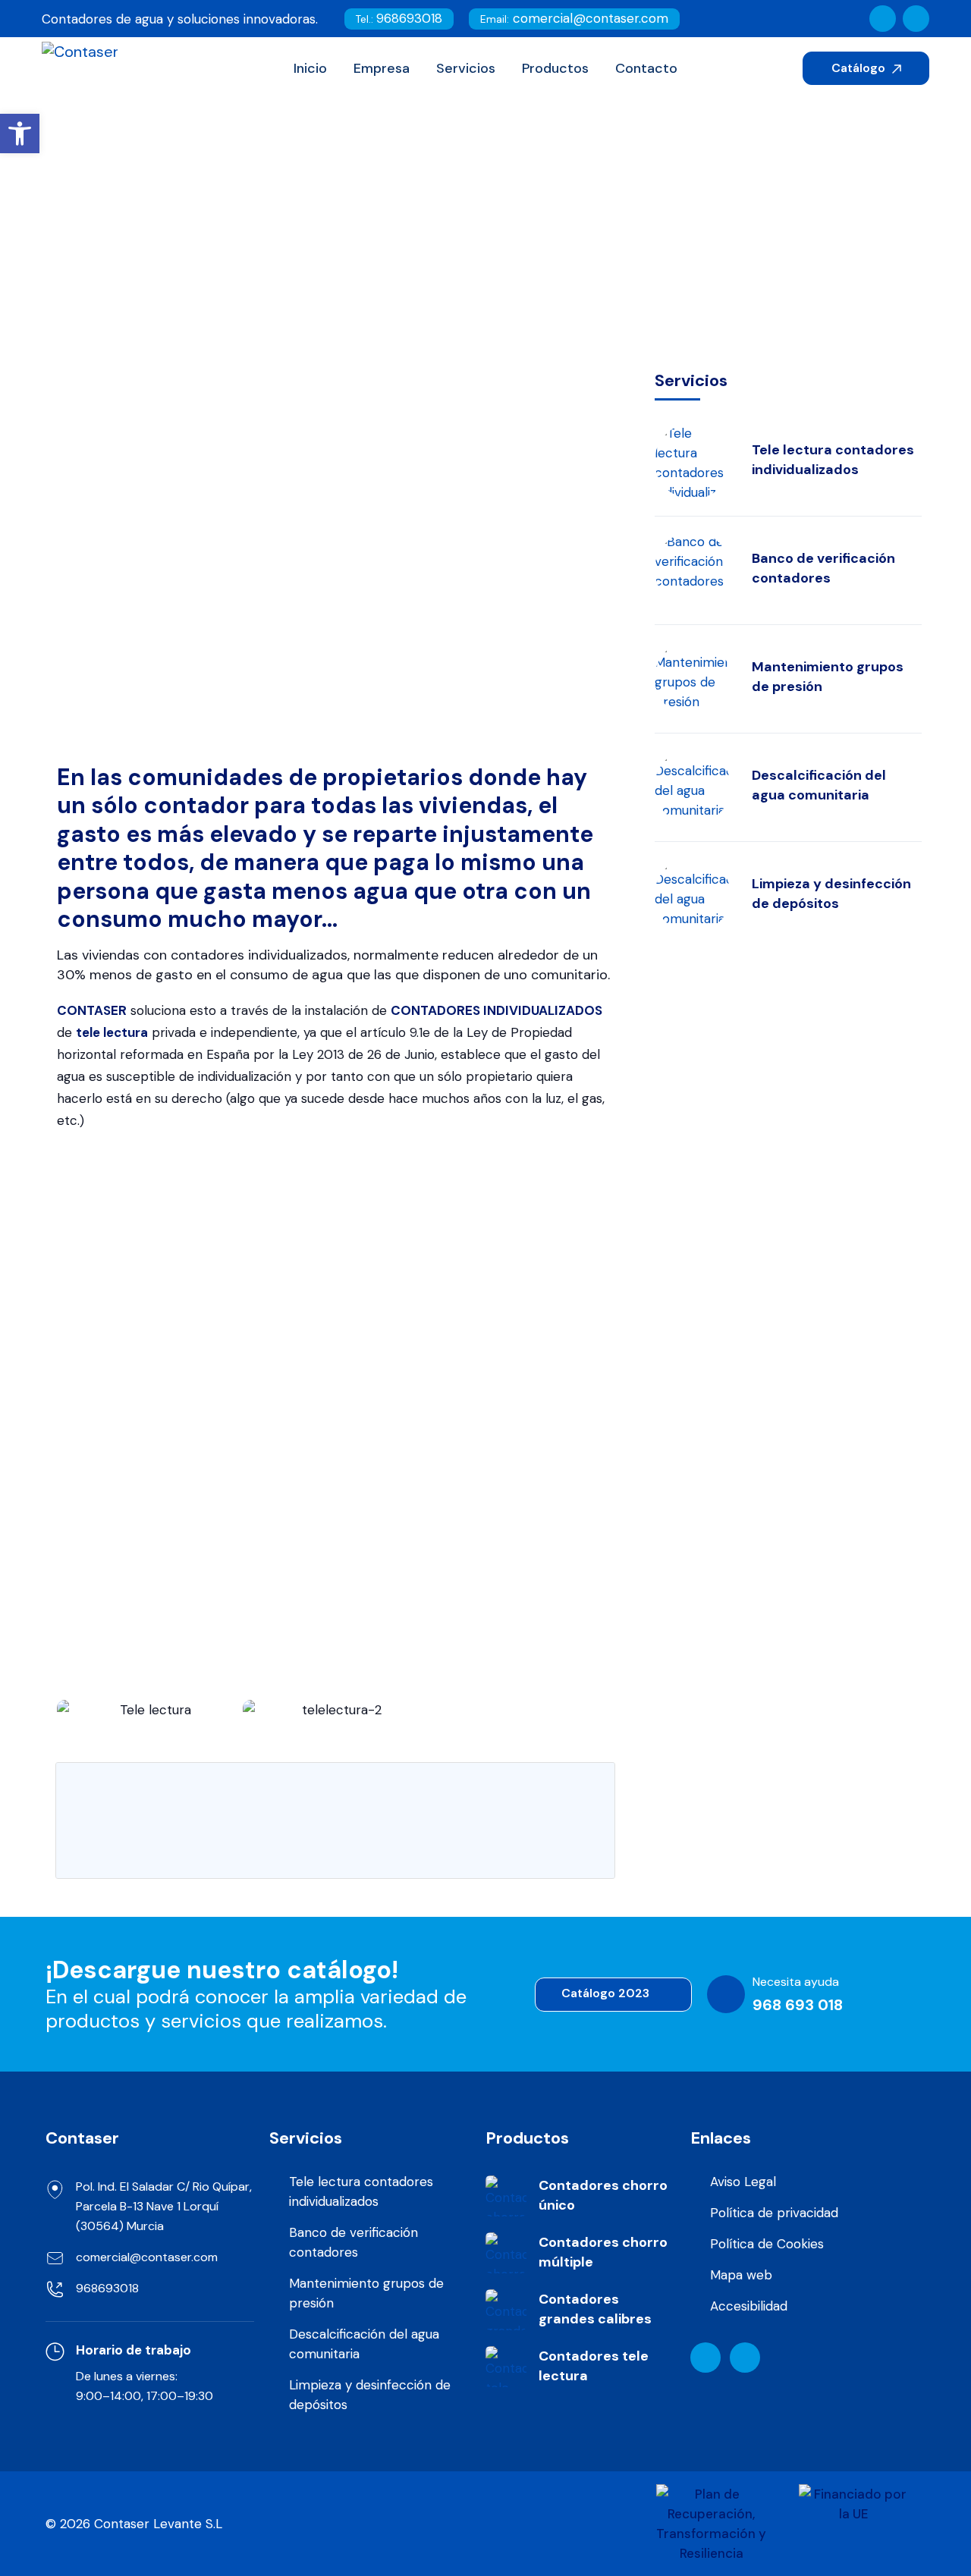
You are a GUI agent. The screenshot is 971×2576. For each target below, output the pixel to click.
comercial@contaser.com (574, 18)
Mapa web (741, 2275)
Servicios (381, 268)
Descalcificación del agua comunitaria (819, 785)
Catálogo (860, 68)
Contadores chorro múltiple (603, 2252)
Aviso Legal (743, 2182)
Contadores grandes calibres (595, 2309)
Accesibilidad (749, 2306)
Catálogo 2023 (607, 1993)
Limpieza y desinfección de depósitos (831, 894)
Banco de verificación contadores (823, 568)
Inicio (309, 268)
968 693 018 (798, 2005)
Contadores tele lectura (594, 2366)
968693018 (399, 18)
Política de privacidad (774, 2213)
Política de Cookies (767, 2244)
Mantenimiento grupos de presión (828, 677)
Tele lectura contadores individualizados (833, 460)
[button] (72, 1710)
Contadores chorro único (603, 2195)
